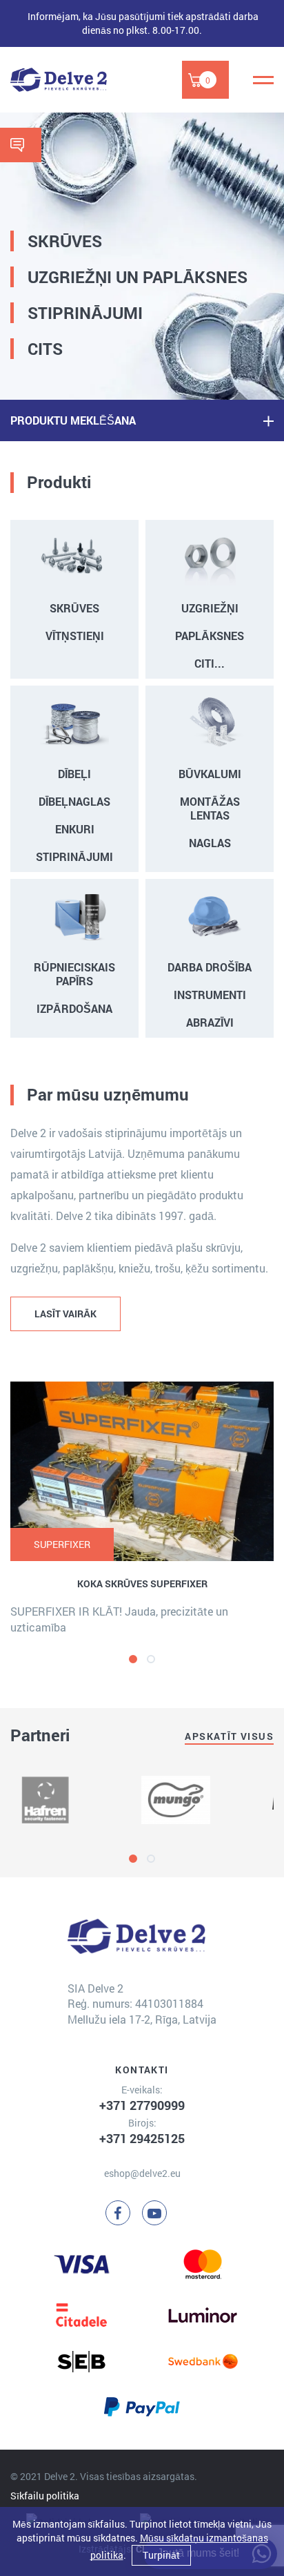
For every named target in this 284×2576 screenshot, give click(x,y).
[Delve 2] (59, 80)
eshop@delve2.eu (142, 2173)
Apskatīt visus (229, 1736)
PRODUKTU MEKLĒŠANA (73, 420)
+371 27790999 (142, 2105)
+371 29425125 (142, 2138)
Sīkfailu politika (45, 2496)
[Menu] (263, 80)
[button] (133, 1659)
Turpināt (161, 2555)
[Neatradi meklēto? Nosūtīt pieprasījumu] (21, 145)
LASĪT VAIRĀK (65, 1314)
